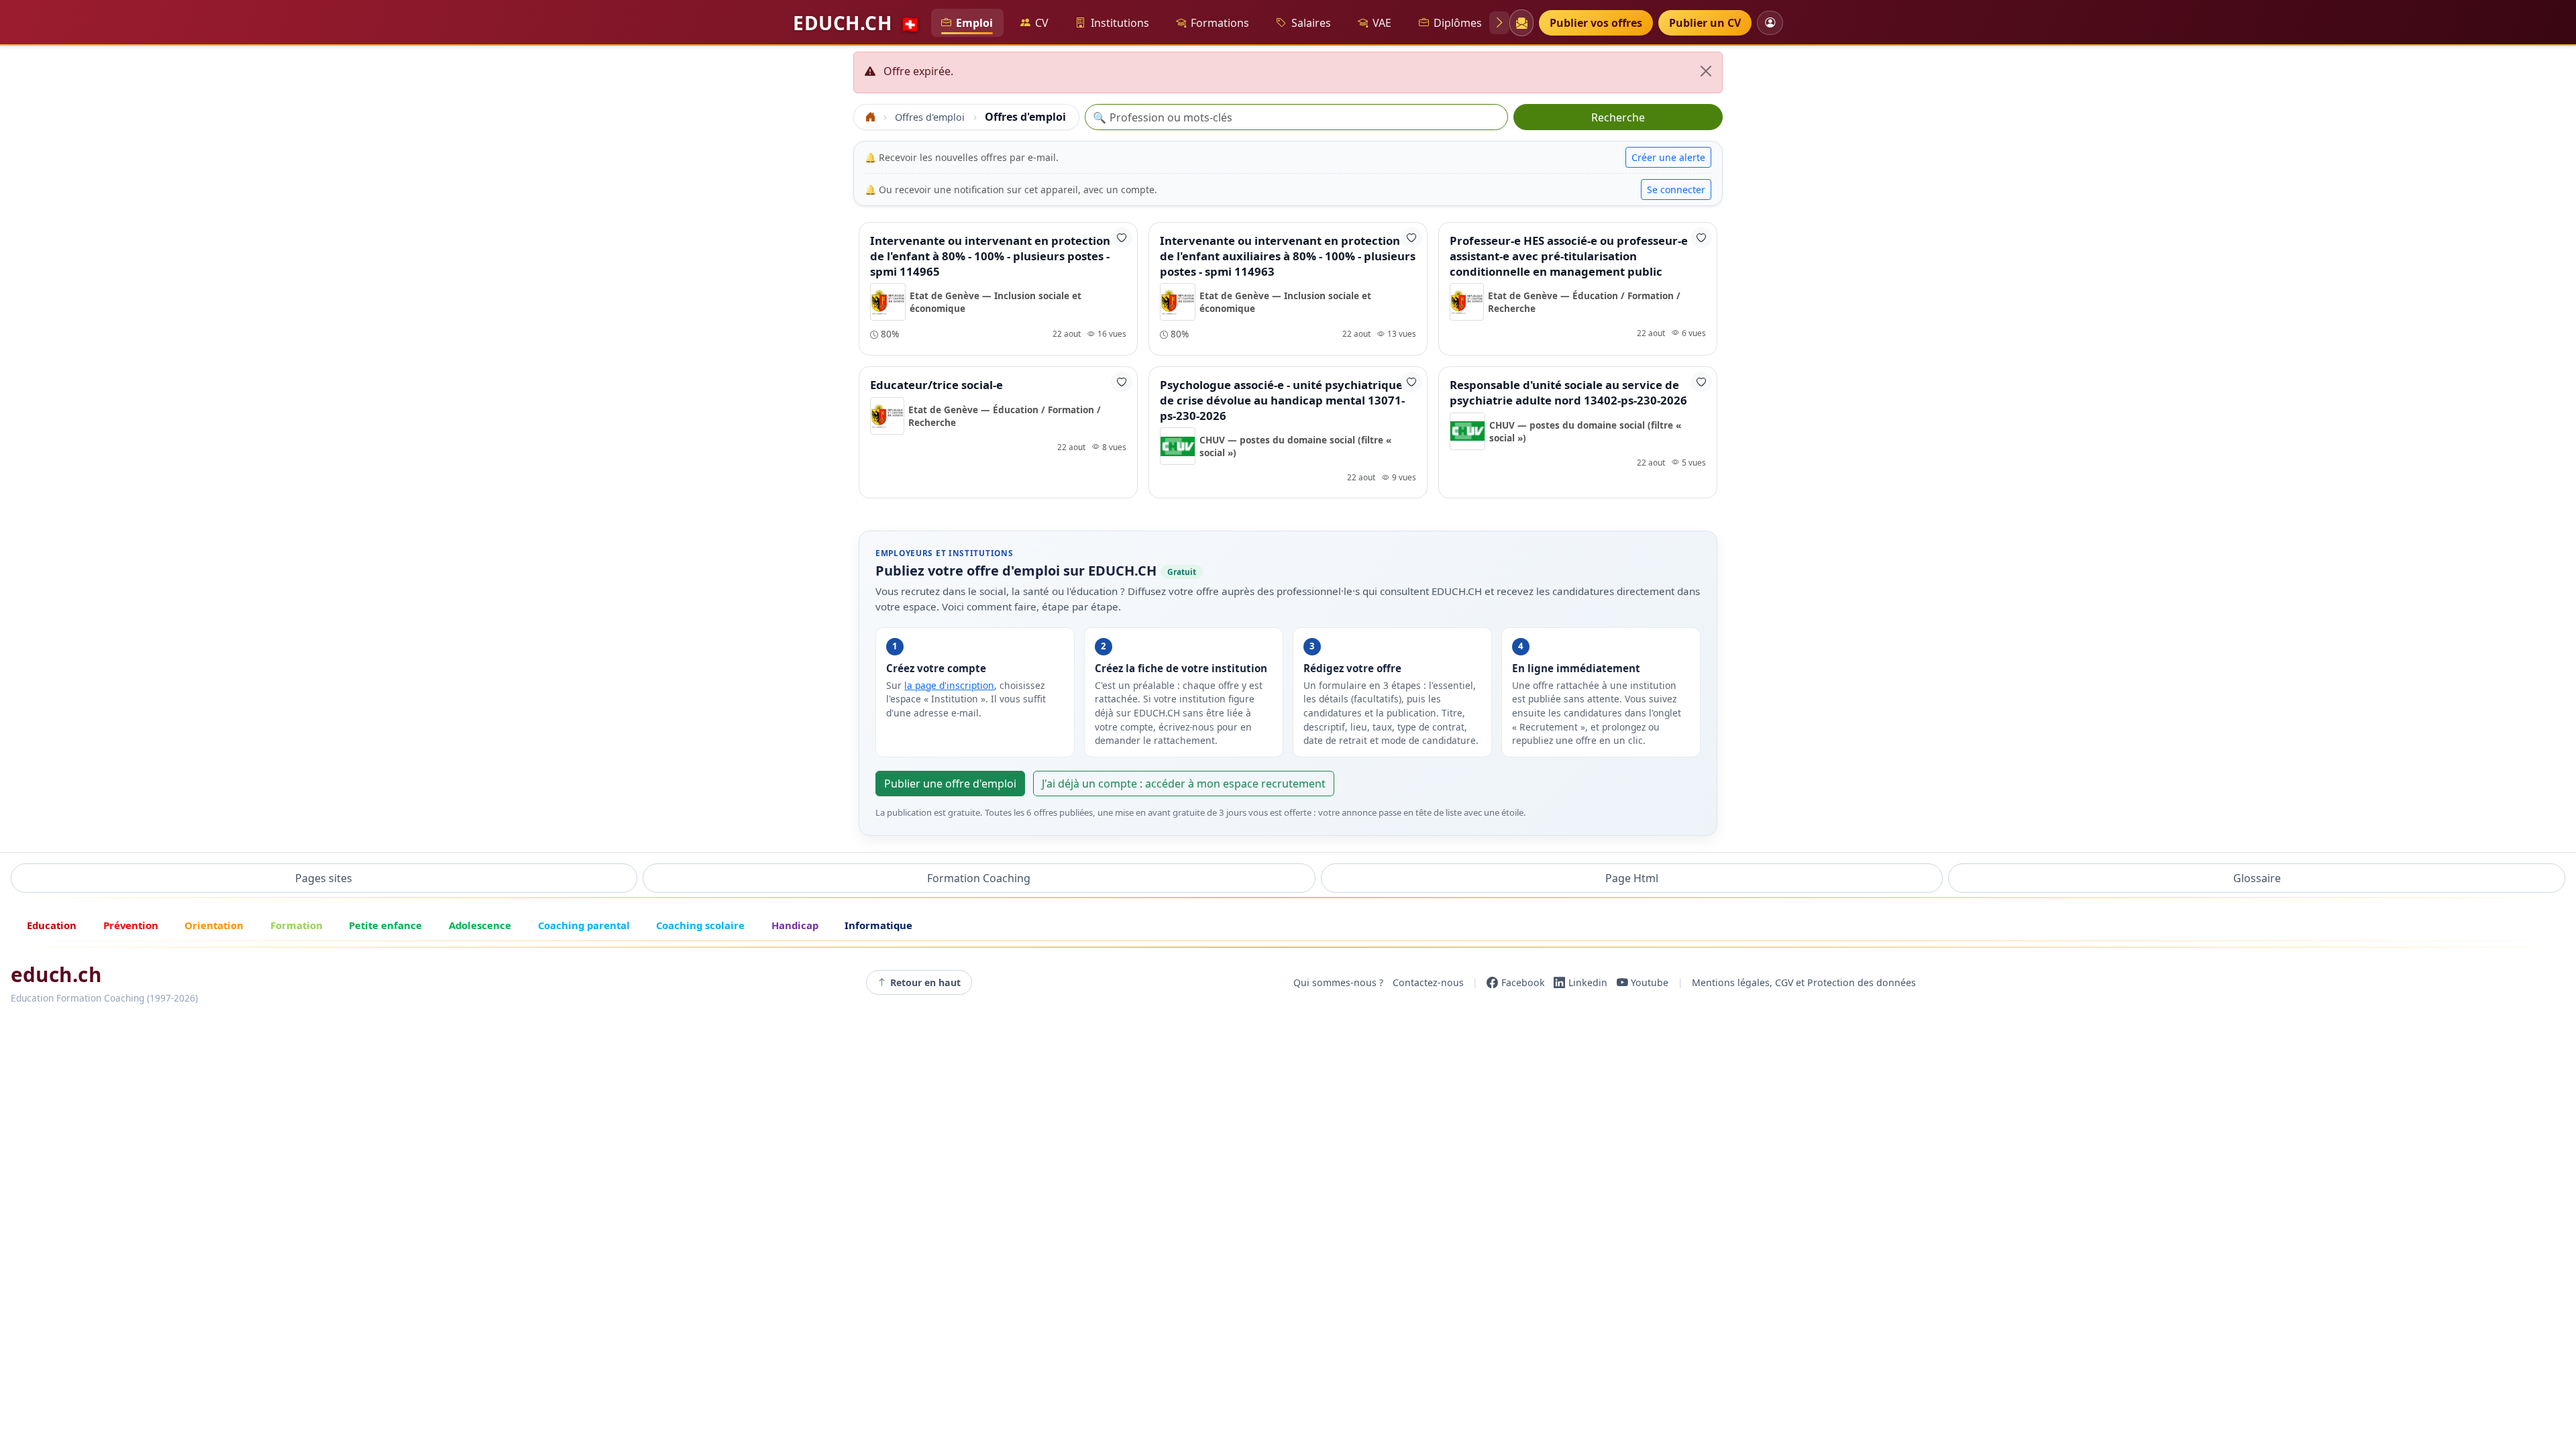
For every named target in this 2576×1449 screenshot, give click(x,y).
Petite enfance (385, 925)
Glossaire (2257, 878)
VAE (1382, 23)
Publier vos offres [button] (1596, 23)
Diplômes (1458, 23)
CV (1042, 23)
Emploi (974, 23)
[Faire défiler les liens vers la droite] (1499, 23)
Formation (297, 925)
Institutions (1120, 23)
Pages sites (324, 878)
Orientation (214, 925)
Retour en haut (925, 982)
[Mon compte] (1770, 22)
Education (52, 925)
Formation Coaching (979, 878)
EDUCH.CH (857, 23)
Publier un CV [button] (1705, 23)
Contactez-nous (1428, 982)
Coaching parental (584, 925)
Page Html (1632, 878)
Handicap (795, 925)
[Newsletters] (1521, 23)
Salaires (1311, 23)
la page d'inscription (949, 685)
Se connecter (1676, 190)
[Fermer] (1706, 71)
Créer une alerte (1668, 157)
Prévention (131, 925)
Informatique (878, 925)
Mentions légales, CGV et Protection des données (1804, 982)
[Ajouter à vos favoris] (1122, 238)
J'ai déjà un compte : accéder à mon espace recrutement (1184, 784)
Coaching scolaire (700, 925)
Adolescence (480, 925)
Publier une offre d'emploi (950, 784)
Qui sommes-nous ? (1338, 982)
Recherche (1618, 117)
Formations (1220, 23)
